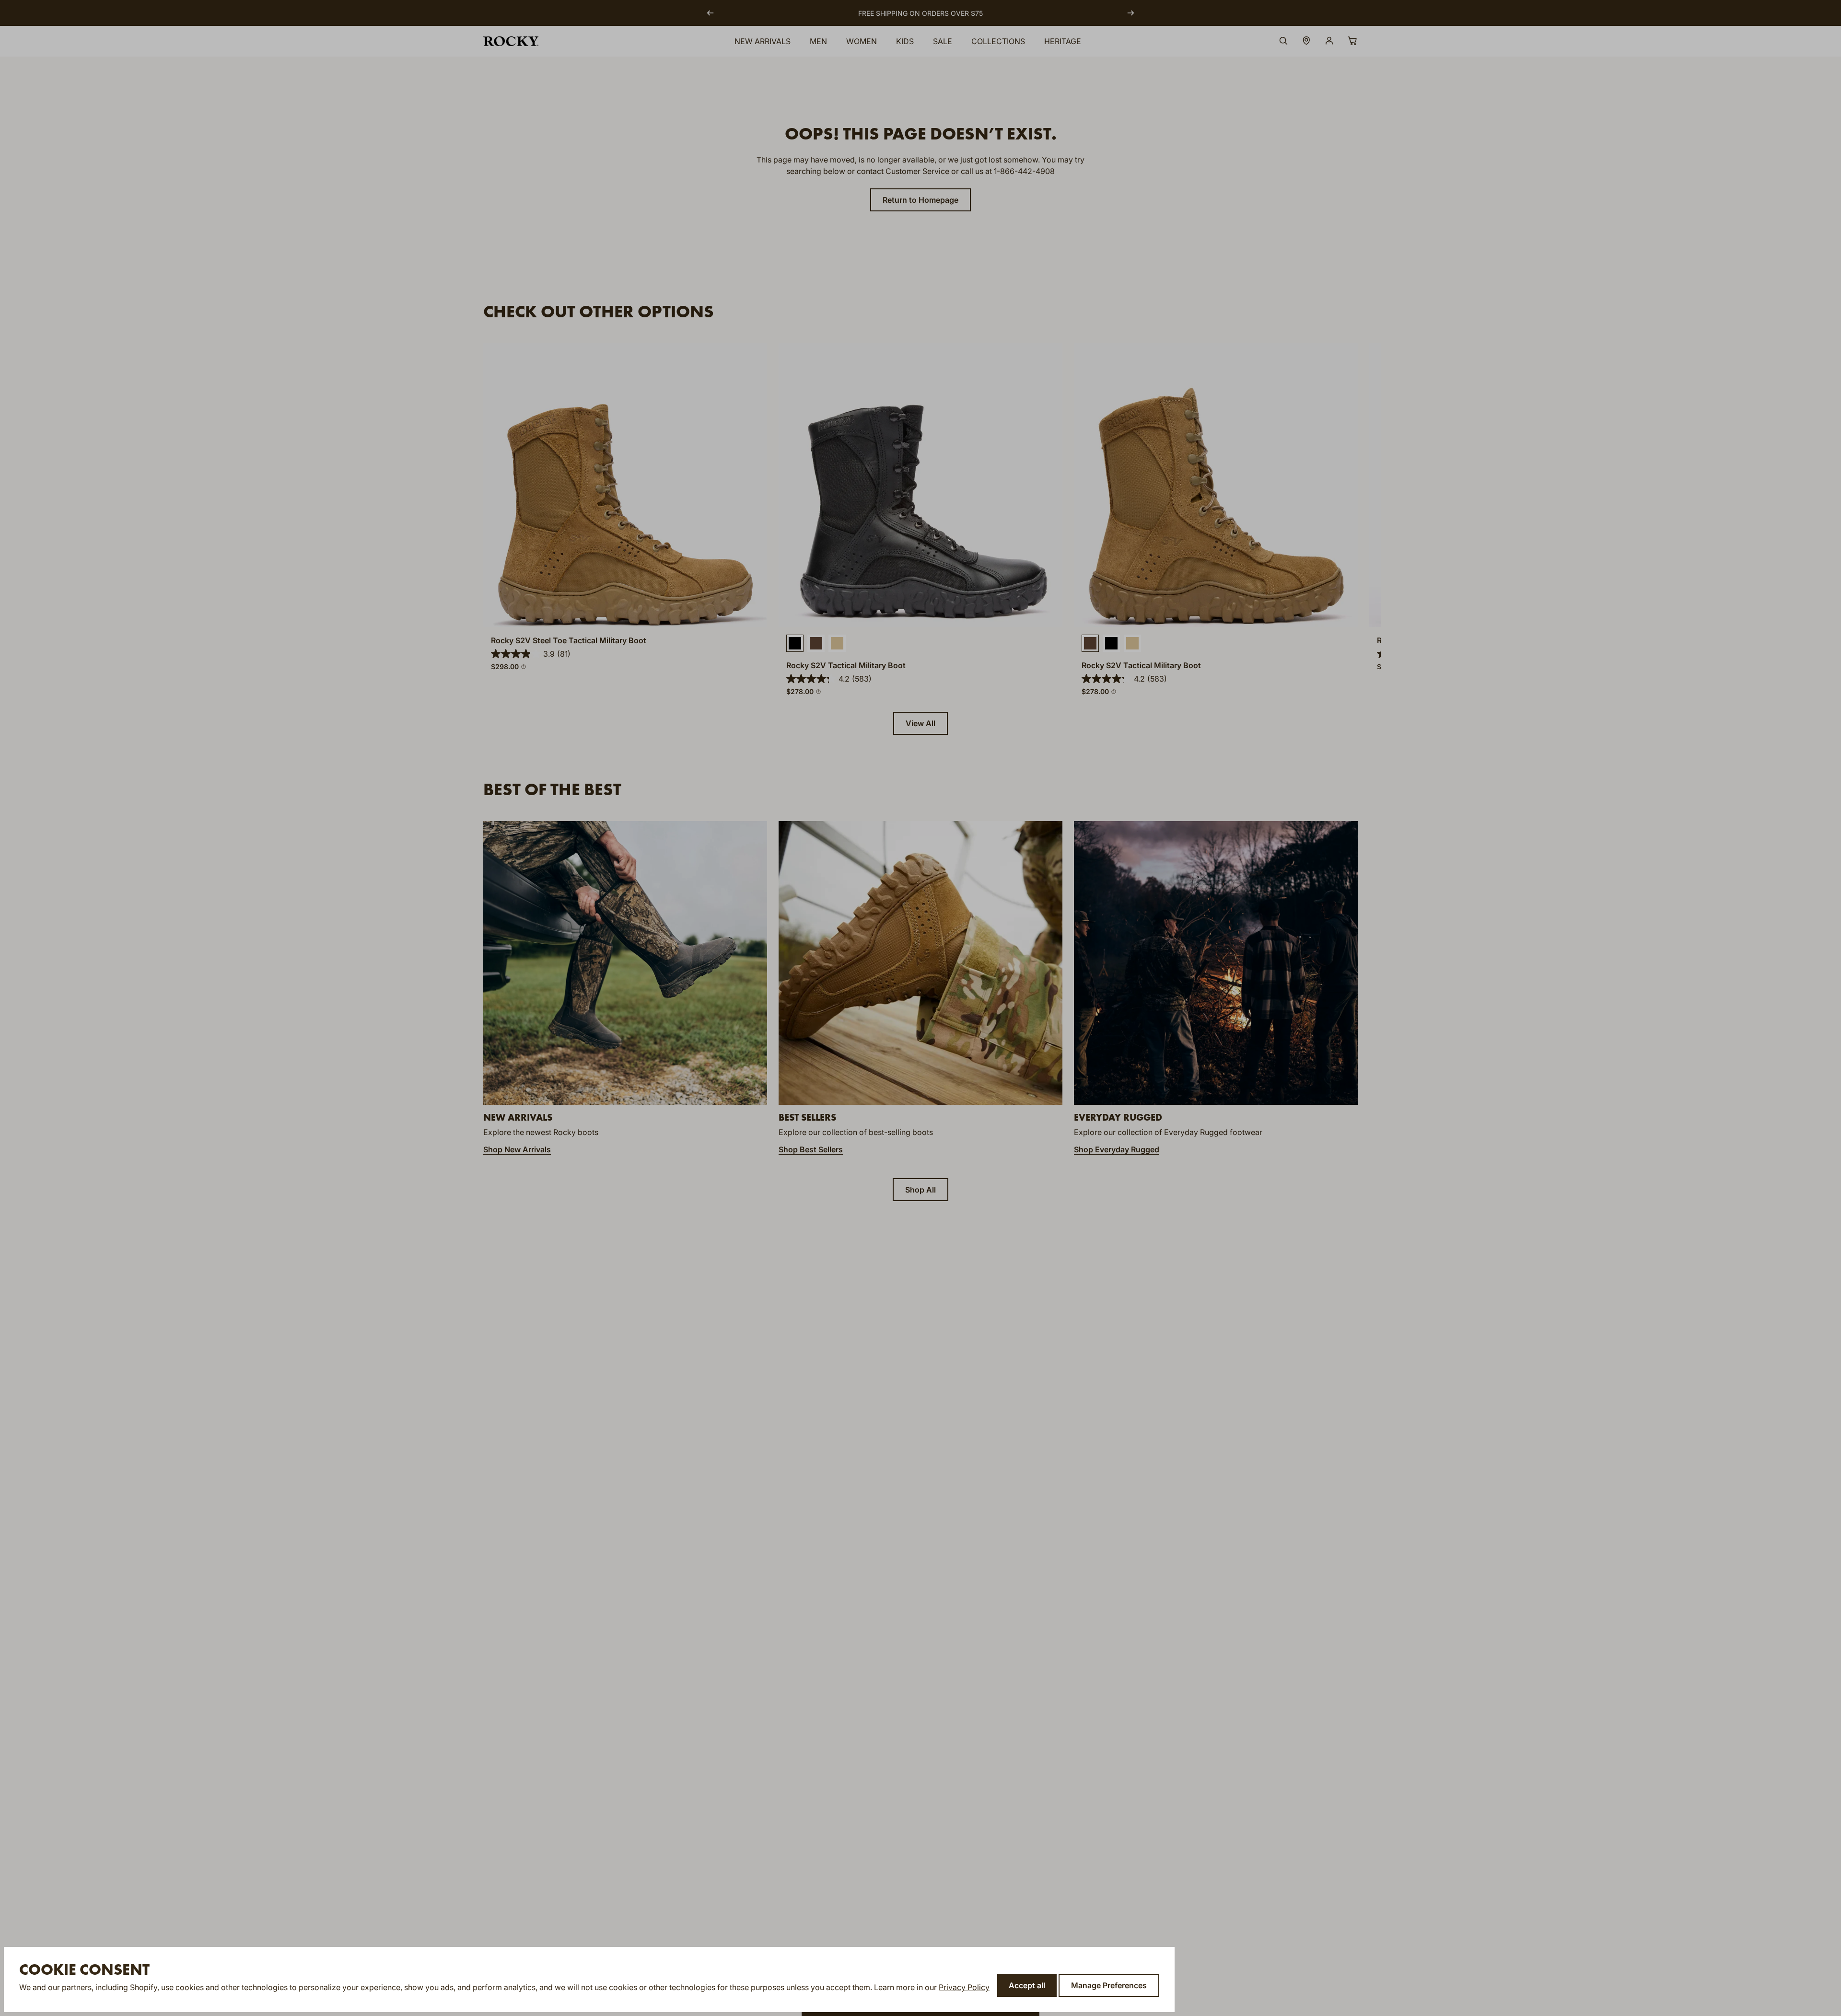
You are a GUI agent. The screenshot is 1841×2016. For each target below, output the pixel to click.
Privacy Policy (964, 1987)
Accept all (1027, 1985)
